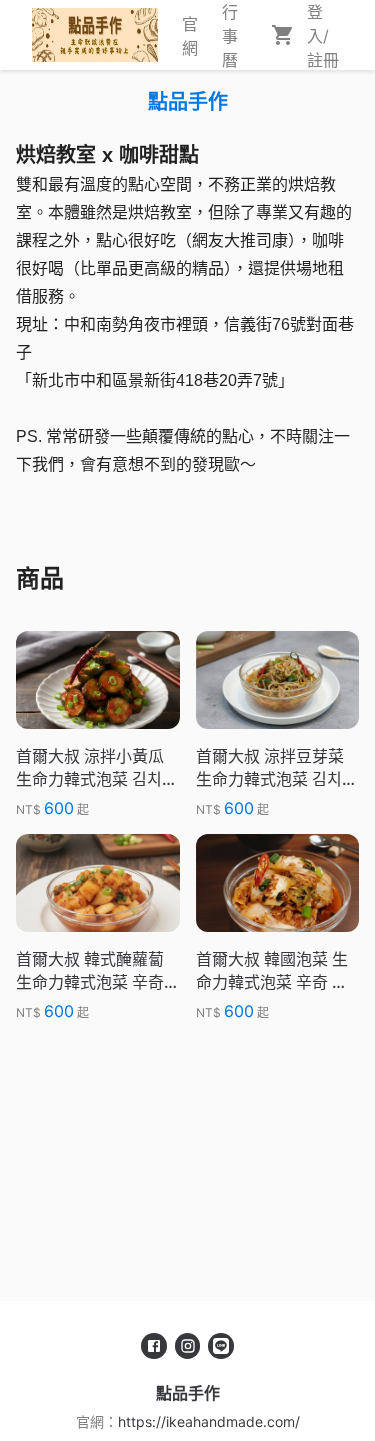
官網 (190, 36)
